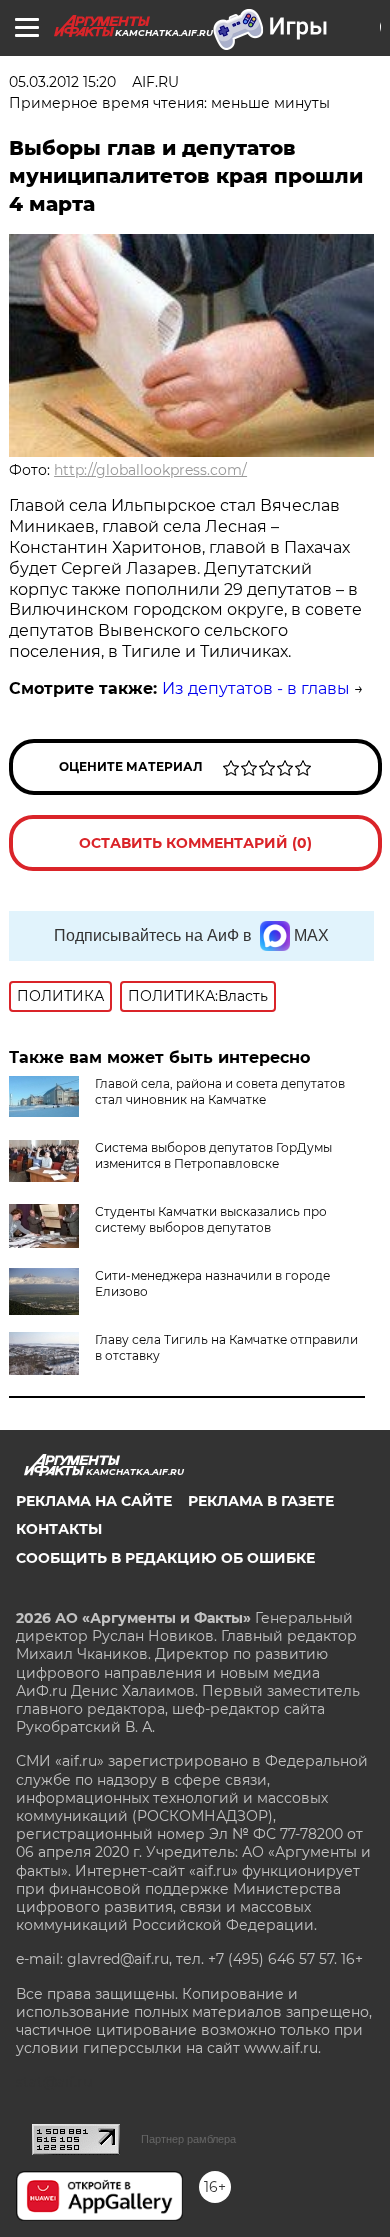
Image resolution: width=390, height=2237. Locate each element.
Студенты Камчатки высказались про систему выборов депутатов (211, 1219)
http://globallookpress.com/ (150, 470)
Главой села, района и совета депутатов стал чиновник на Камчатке (220, 1091)
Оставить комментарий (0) (195, 843)
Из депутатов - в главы (256, 688)
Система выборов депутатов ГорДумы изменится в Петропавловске (213, 1155)
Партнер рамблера (188, 2139)
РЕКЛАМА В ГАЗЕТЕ (261, 1501)
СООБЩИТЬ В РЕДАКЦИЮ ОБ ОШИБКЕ (165, 1558)
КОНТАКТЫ (59, 1529)
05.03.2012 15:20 (62, 82)
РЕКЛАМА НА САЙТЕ (94, 1501)
